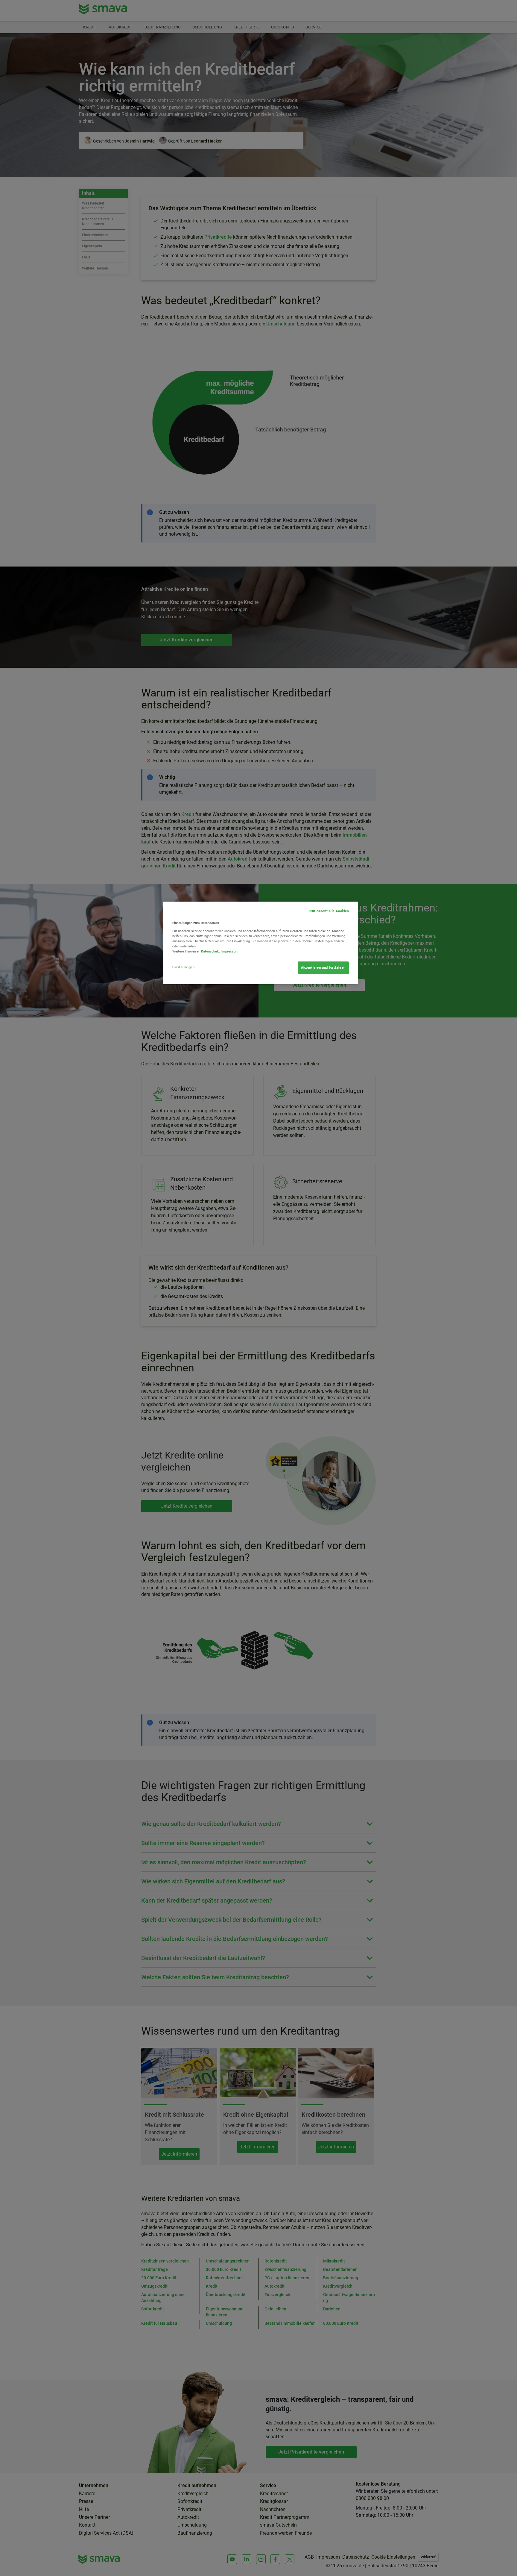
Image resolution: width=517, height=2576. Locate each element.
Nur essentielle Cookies (329, 911)
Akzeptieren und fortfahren (323, 967)
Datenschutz (210, 951)
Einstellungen (183, 967)
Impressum (230, 951)
